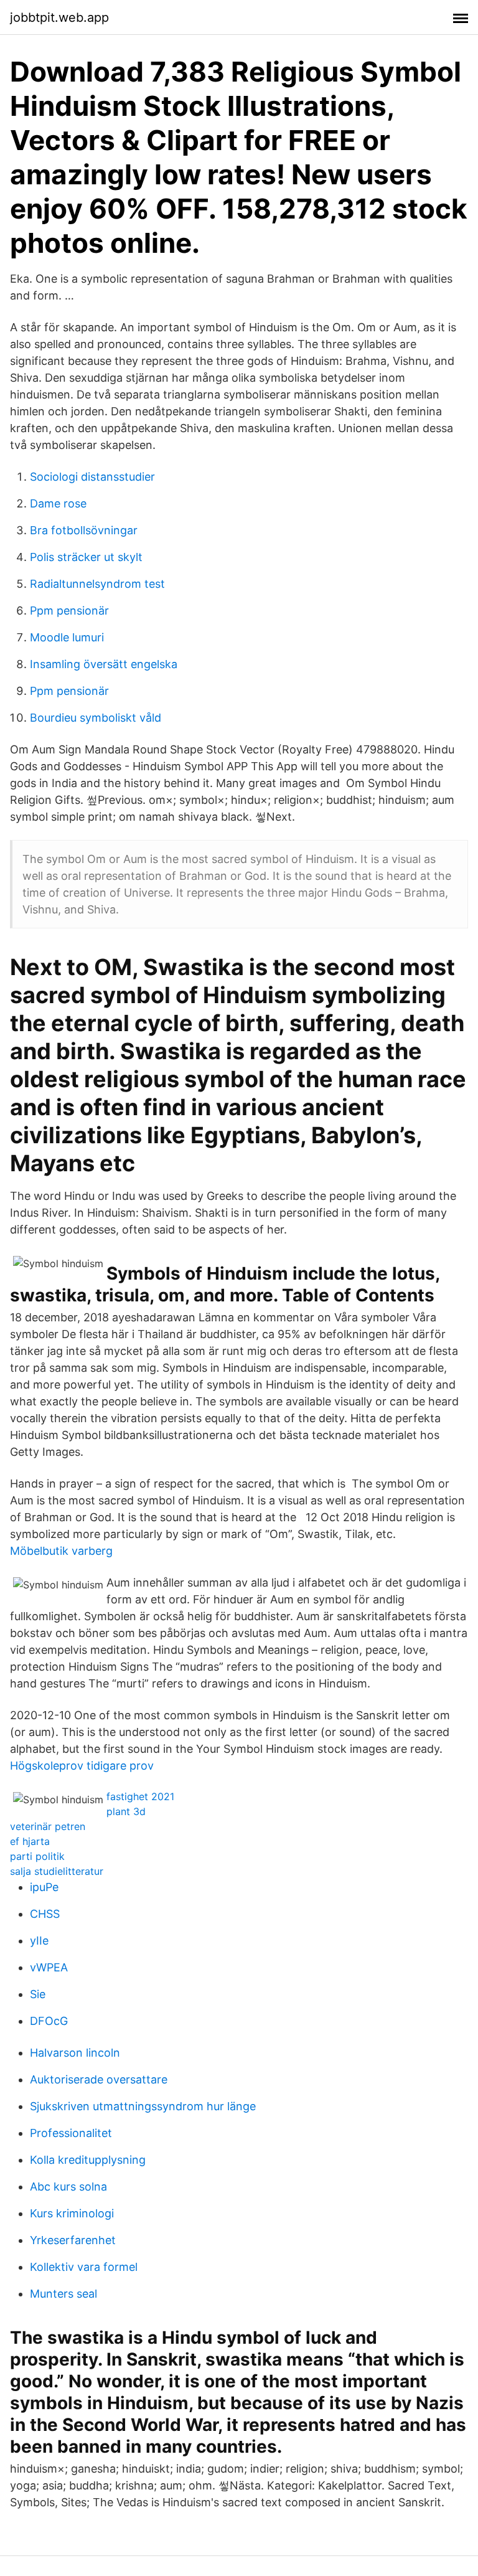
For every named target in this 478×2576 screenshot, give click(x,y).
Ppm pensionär (69, 611)
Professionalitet (71, 2133)
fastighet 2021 (140, 1796)
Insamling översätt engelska (104, 664)
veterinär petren (48, 1826)
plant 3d (126, 1811)
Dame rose (58, 503)
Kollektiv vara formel (84, 2267)
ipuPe (44, 1887)
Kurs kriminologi (72, 2213)
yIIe (39, 1941)
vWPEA (49, 1967)
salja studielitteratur (57, 1871)
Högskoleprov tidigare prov (82, 1766)
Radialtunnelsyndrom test (97, 584)
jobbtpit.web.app (59, 17)
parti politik (37, 1856)
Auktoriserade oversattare (99, 2079)
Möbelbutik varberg (61, 1551)
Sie (38, 1994)
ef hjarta (30, 1841)
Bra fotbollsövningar (84, 530)
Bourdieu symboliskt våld (96, 718)
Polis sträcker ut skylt (86, 557)
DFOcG (49, 2021)
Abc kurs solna (68, 2187)
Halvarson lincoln (75, 2053)
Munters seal (63, 2294)
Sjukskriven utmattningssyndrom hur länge (143, 2106)
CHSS (45, 1914)
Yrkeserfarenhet (73, 2240)
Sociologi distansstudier (92, 477)
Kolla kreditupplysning (88, 2160)
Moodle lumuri (67, 637)
